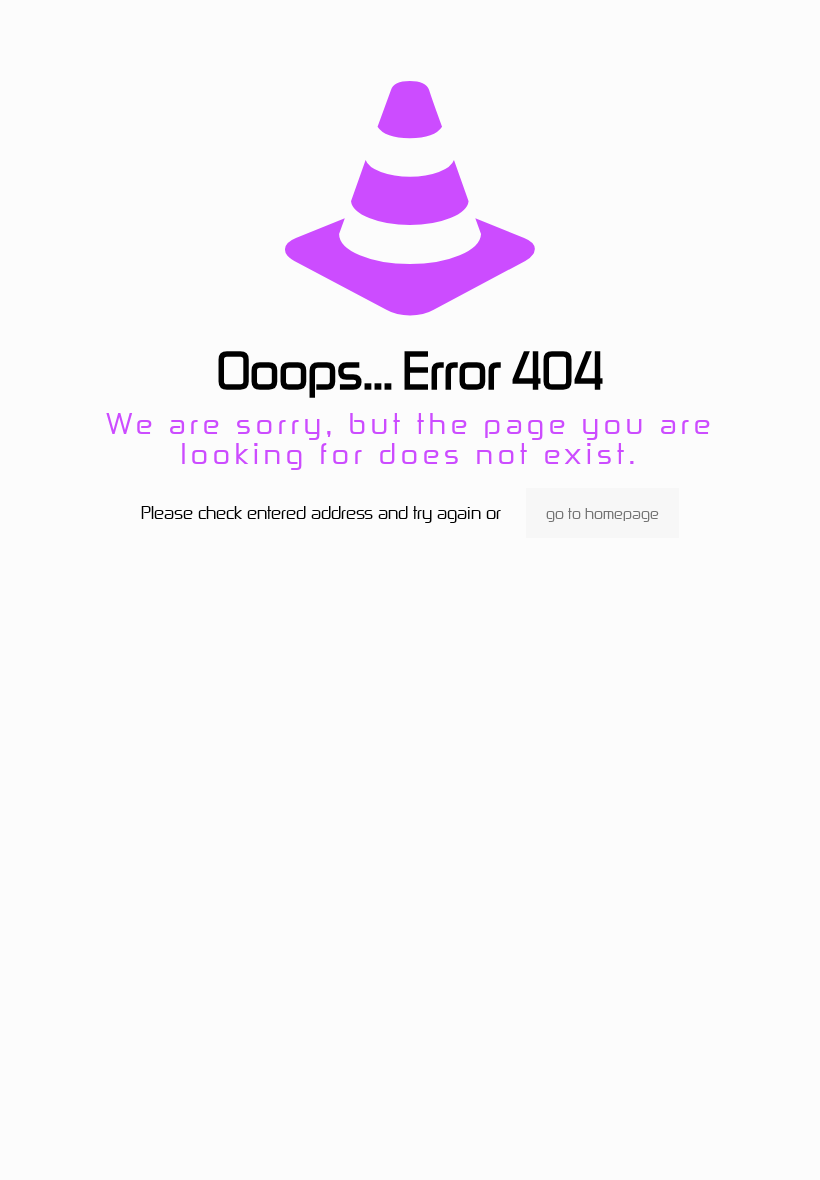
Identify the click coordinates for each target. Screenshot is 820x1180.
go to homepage (602, 513)
